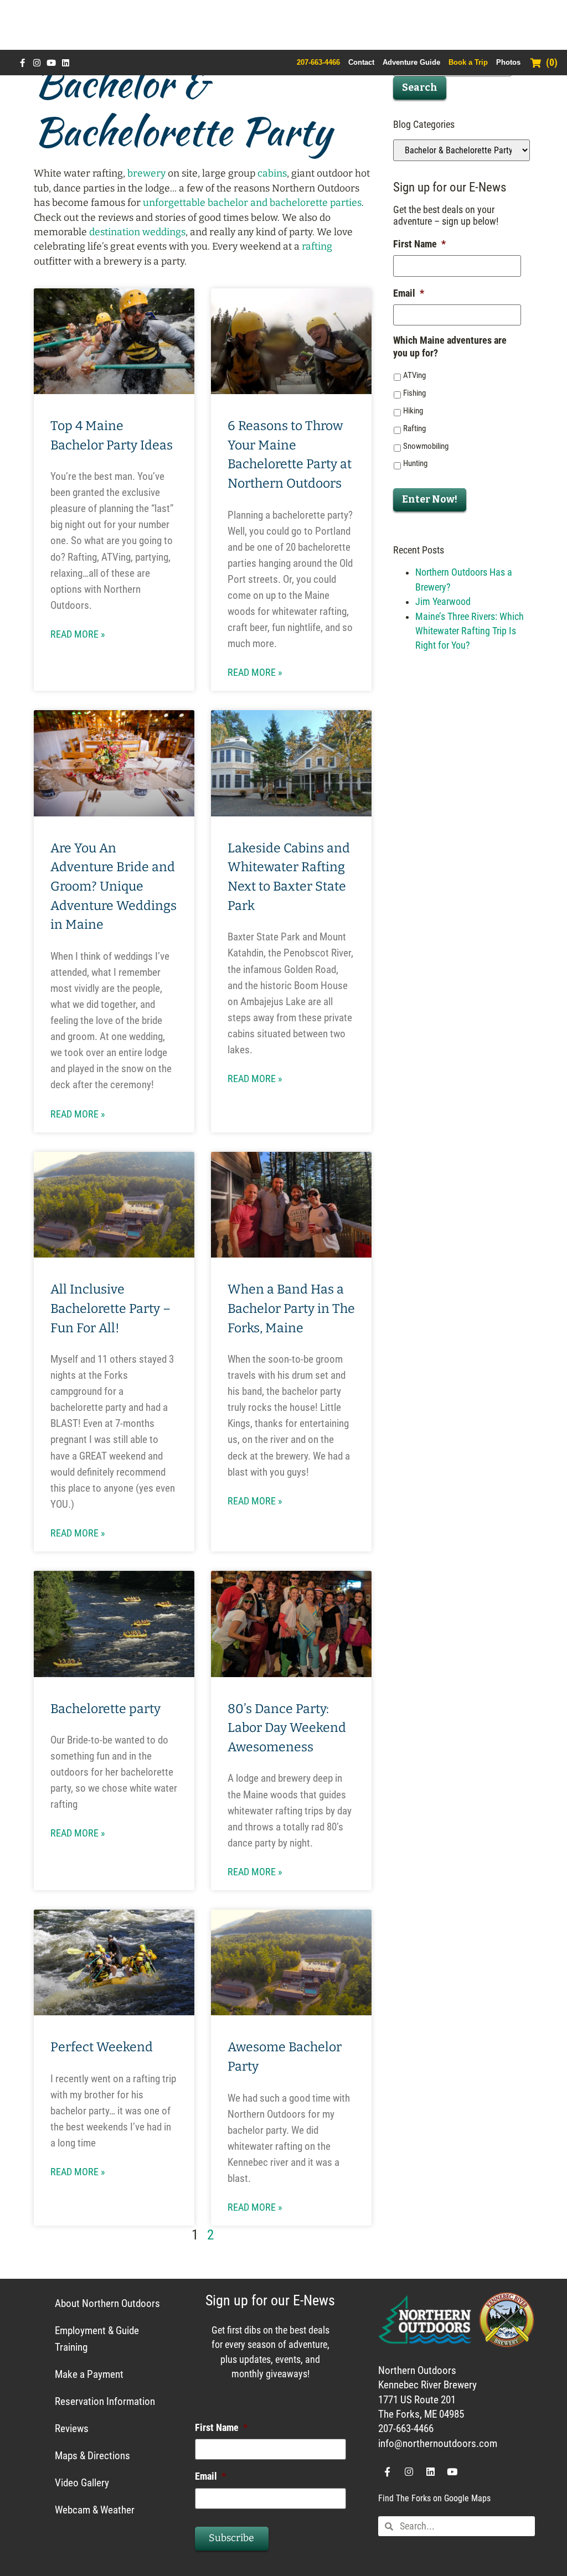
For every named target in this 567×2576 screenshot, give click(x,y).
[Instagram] (37, 63)
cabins (272, 174)
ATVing (414, 375)
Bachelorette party (105, 1709)
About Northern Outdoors (107, 2303)
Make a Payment (89, 2374)
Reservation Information (105, 2401)
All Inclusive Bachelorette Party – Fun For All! (110, 1308)
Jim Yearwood (443, 602)
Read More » (78, 634)
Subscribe (231, 2538)
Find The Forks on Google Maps (434, 2498)
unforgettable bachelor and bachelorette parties (252, 203)
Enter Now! (430, 500)
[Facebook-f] (22, 63)
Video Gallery (82, 2483)
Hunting (415, 463)
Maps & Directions (92, 2456)
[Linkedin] (66, 63)
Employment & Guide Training (97, 2339)
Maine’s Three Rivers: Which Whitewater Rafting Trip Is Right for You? (470, 631)
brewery (146, 174)
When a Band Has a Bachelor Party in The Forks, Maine (291, 1308)
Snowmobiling (426, 446)
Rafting (414, 428)
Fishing (414, 393)
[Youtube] (51, 63)
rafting (317, 247)
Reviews (72, 2428)
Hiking (413, 411)
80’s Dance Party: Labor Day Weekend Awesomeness (287, 1728)
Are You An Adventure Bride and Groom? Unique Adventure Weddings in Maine (114, 886)
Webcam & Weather (95, 2510)
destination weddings (137, 232)
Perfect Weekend (102, 2047)
